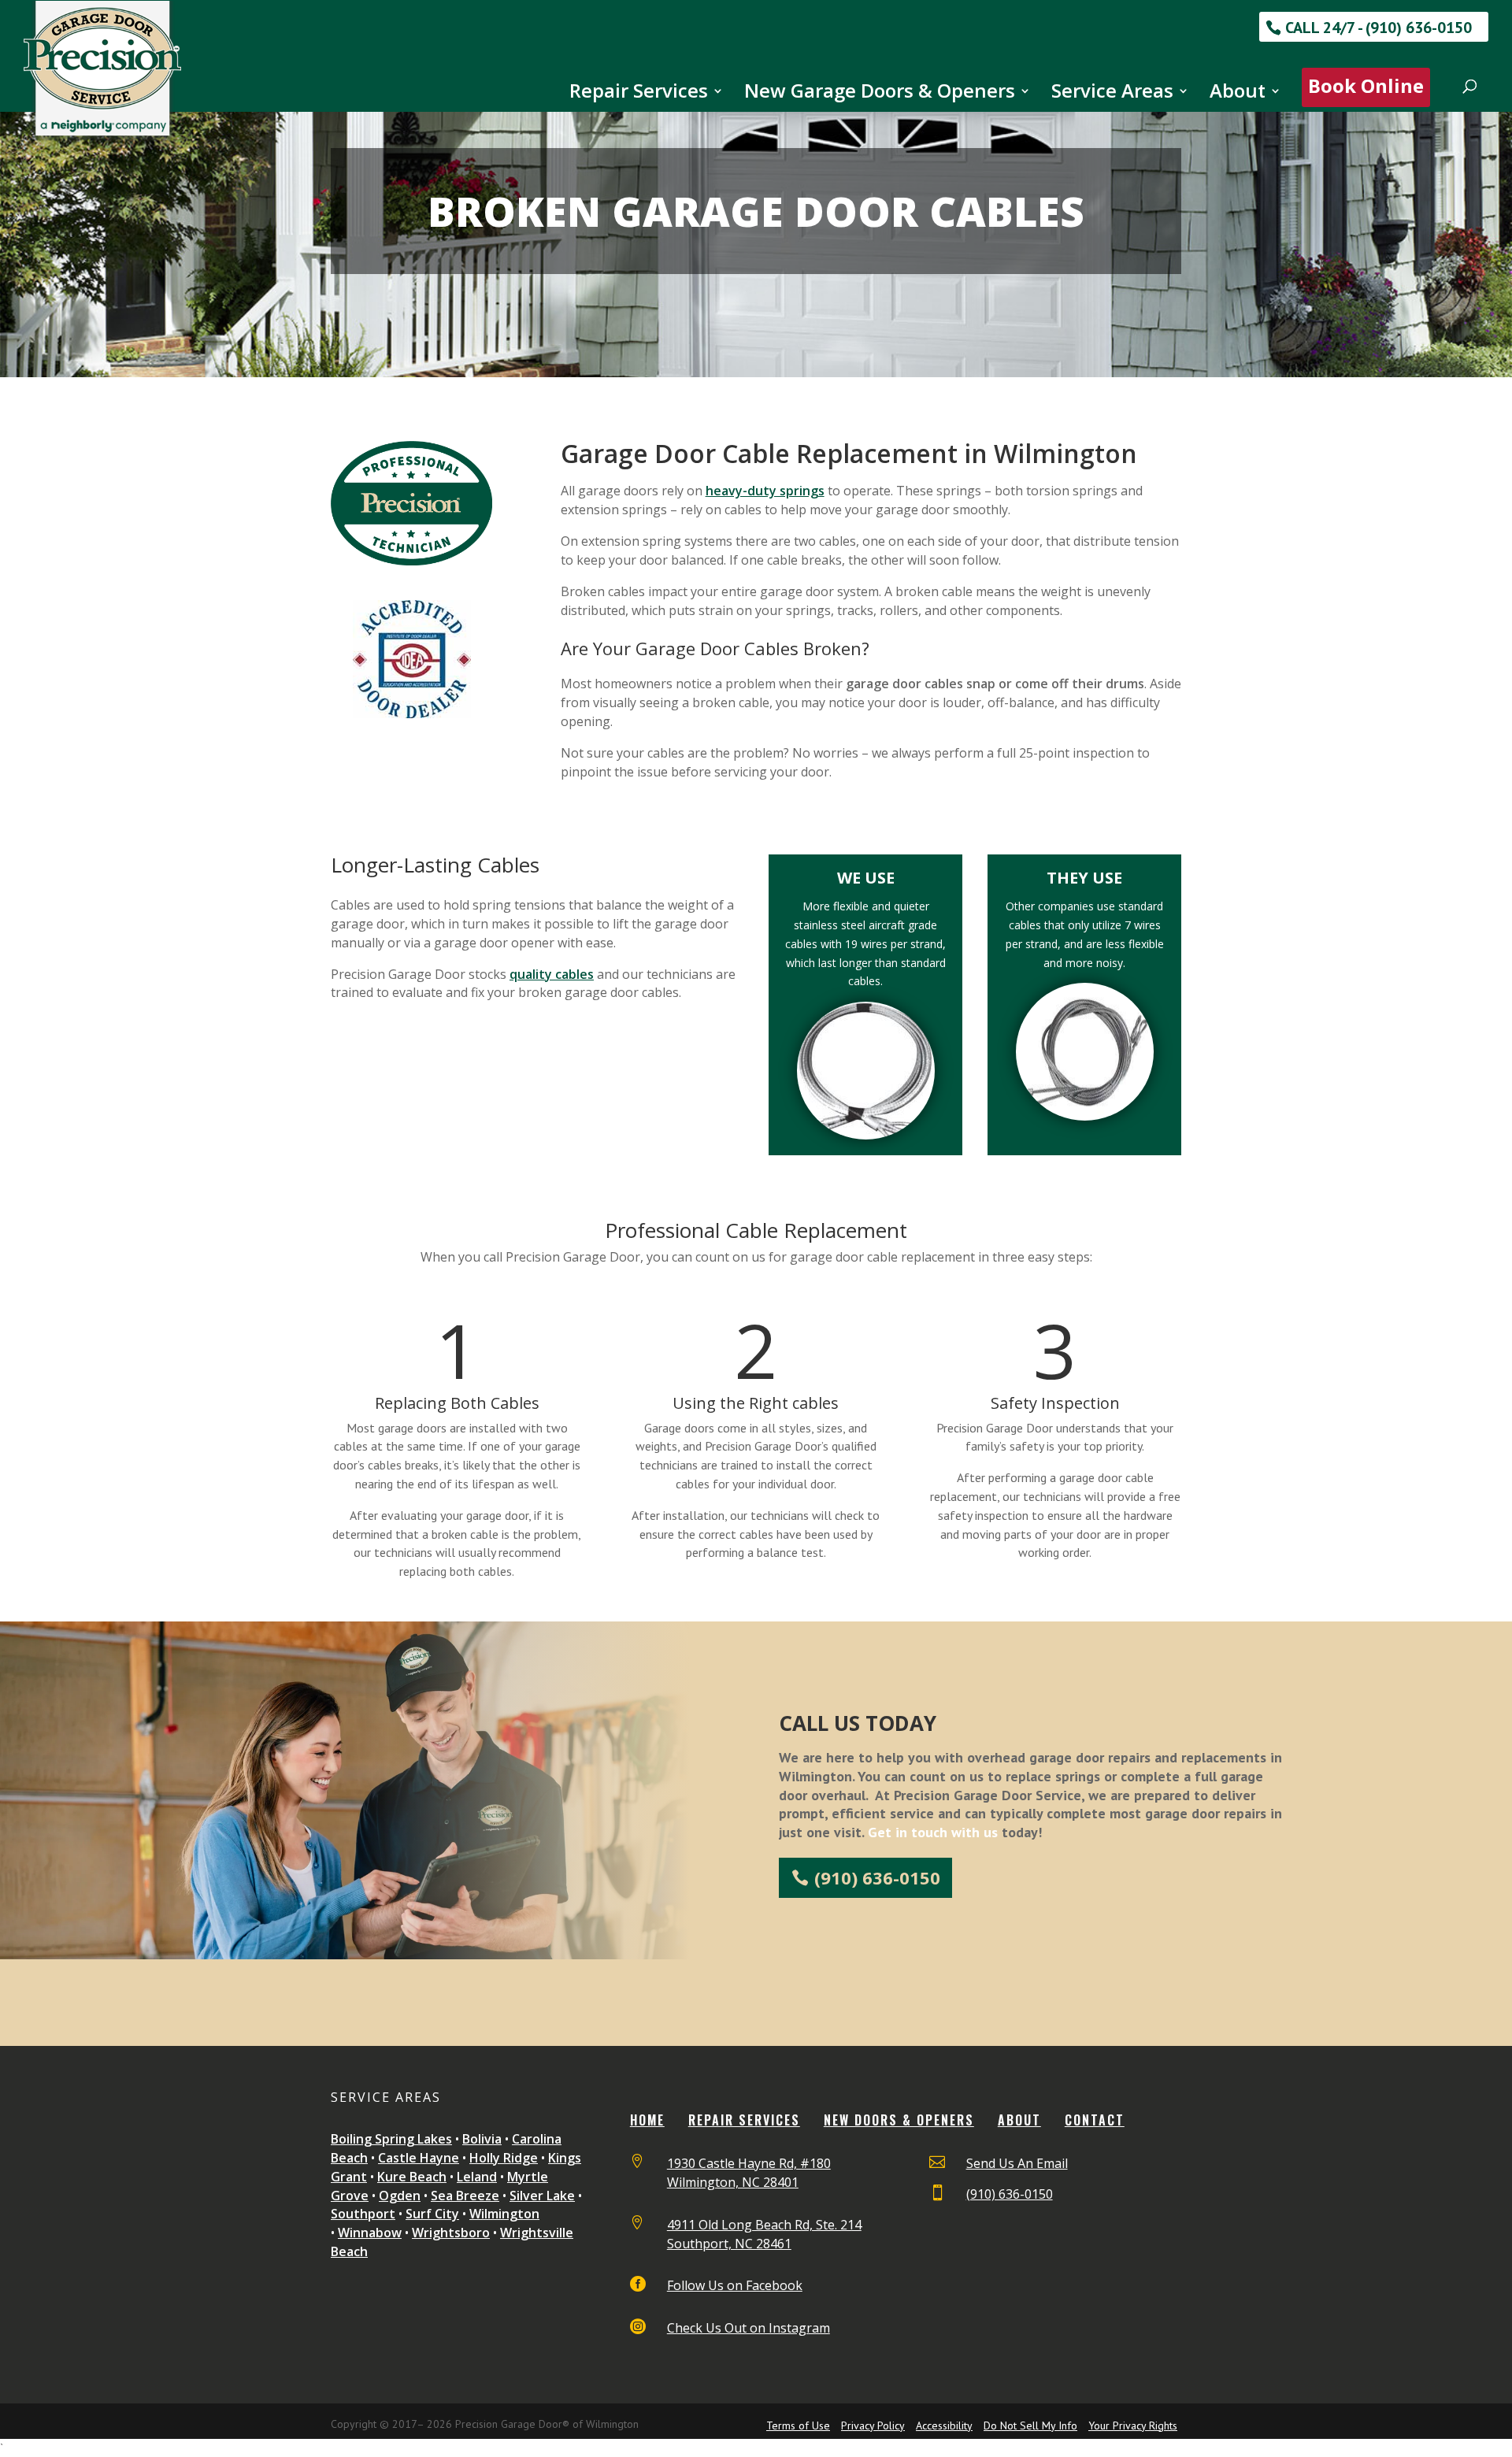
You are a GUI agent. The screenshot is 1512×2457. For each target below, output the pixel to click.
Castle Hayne (419, 2158)
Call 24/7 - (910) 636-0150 (1379, 28)
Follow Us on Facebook (735, 2285)
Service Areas (1112, 94)
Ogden (400, 2196)
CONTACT (1095, 2120)
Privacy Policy (873, 2425)
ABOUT (1019, 2120)
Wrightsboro (451, 2233)
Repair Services (639, 94)
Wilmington (504, 2214)
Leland (477, 2177)
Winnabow (370, 2233)
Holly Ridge (504, 2158)
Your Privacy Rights (1133, 2425)
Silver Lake (542, 2196)
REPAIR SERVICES (744, 2120)
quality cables (552, 974)
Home (647, 2120)
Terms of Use (798, 2425)
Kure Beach (412, 2177)
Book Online (1366, 85)
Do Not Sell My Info (1030, 2425)
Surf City (432, 2214)
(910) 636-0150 (877, 1877)
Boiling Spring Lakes (391, 2139)
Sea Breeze (465, 2196)
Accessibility (944, 2425)
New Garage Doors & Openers (880, 94)
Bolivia (482, 2139)
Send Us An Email (1017, 2163)
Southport (363, 2214)
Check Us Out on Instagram (749, 2328)
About (1238, 94)
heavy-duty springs (765, 491)
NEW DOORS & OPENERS (899, 2120)
